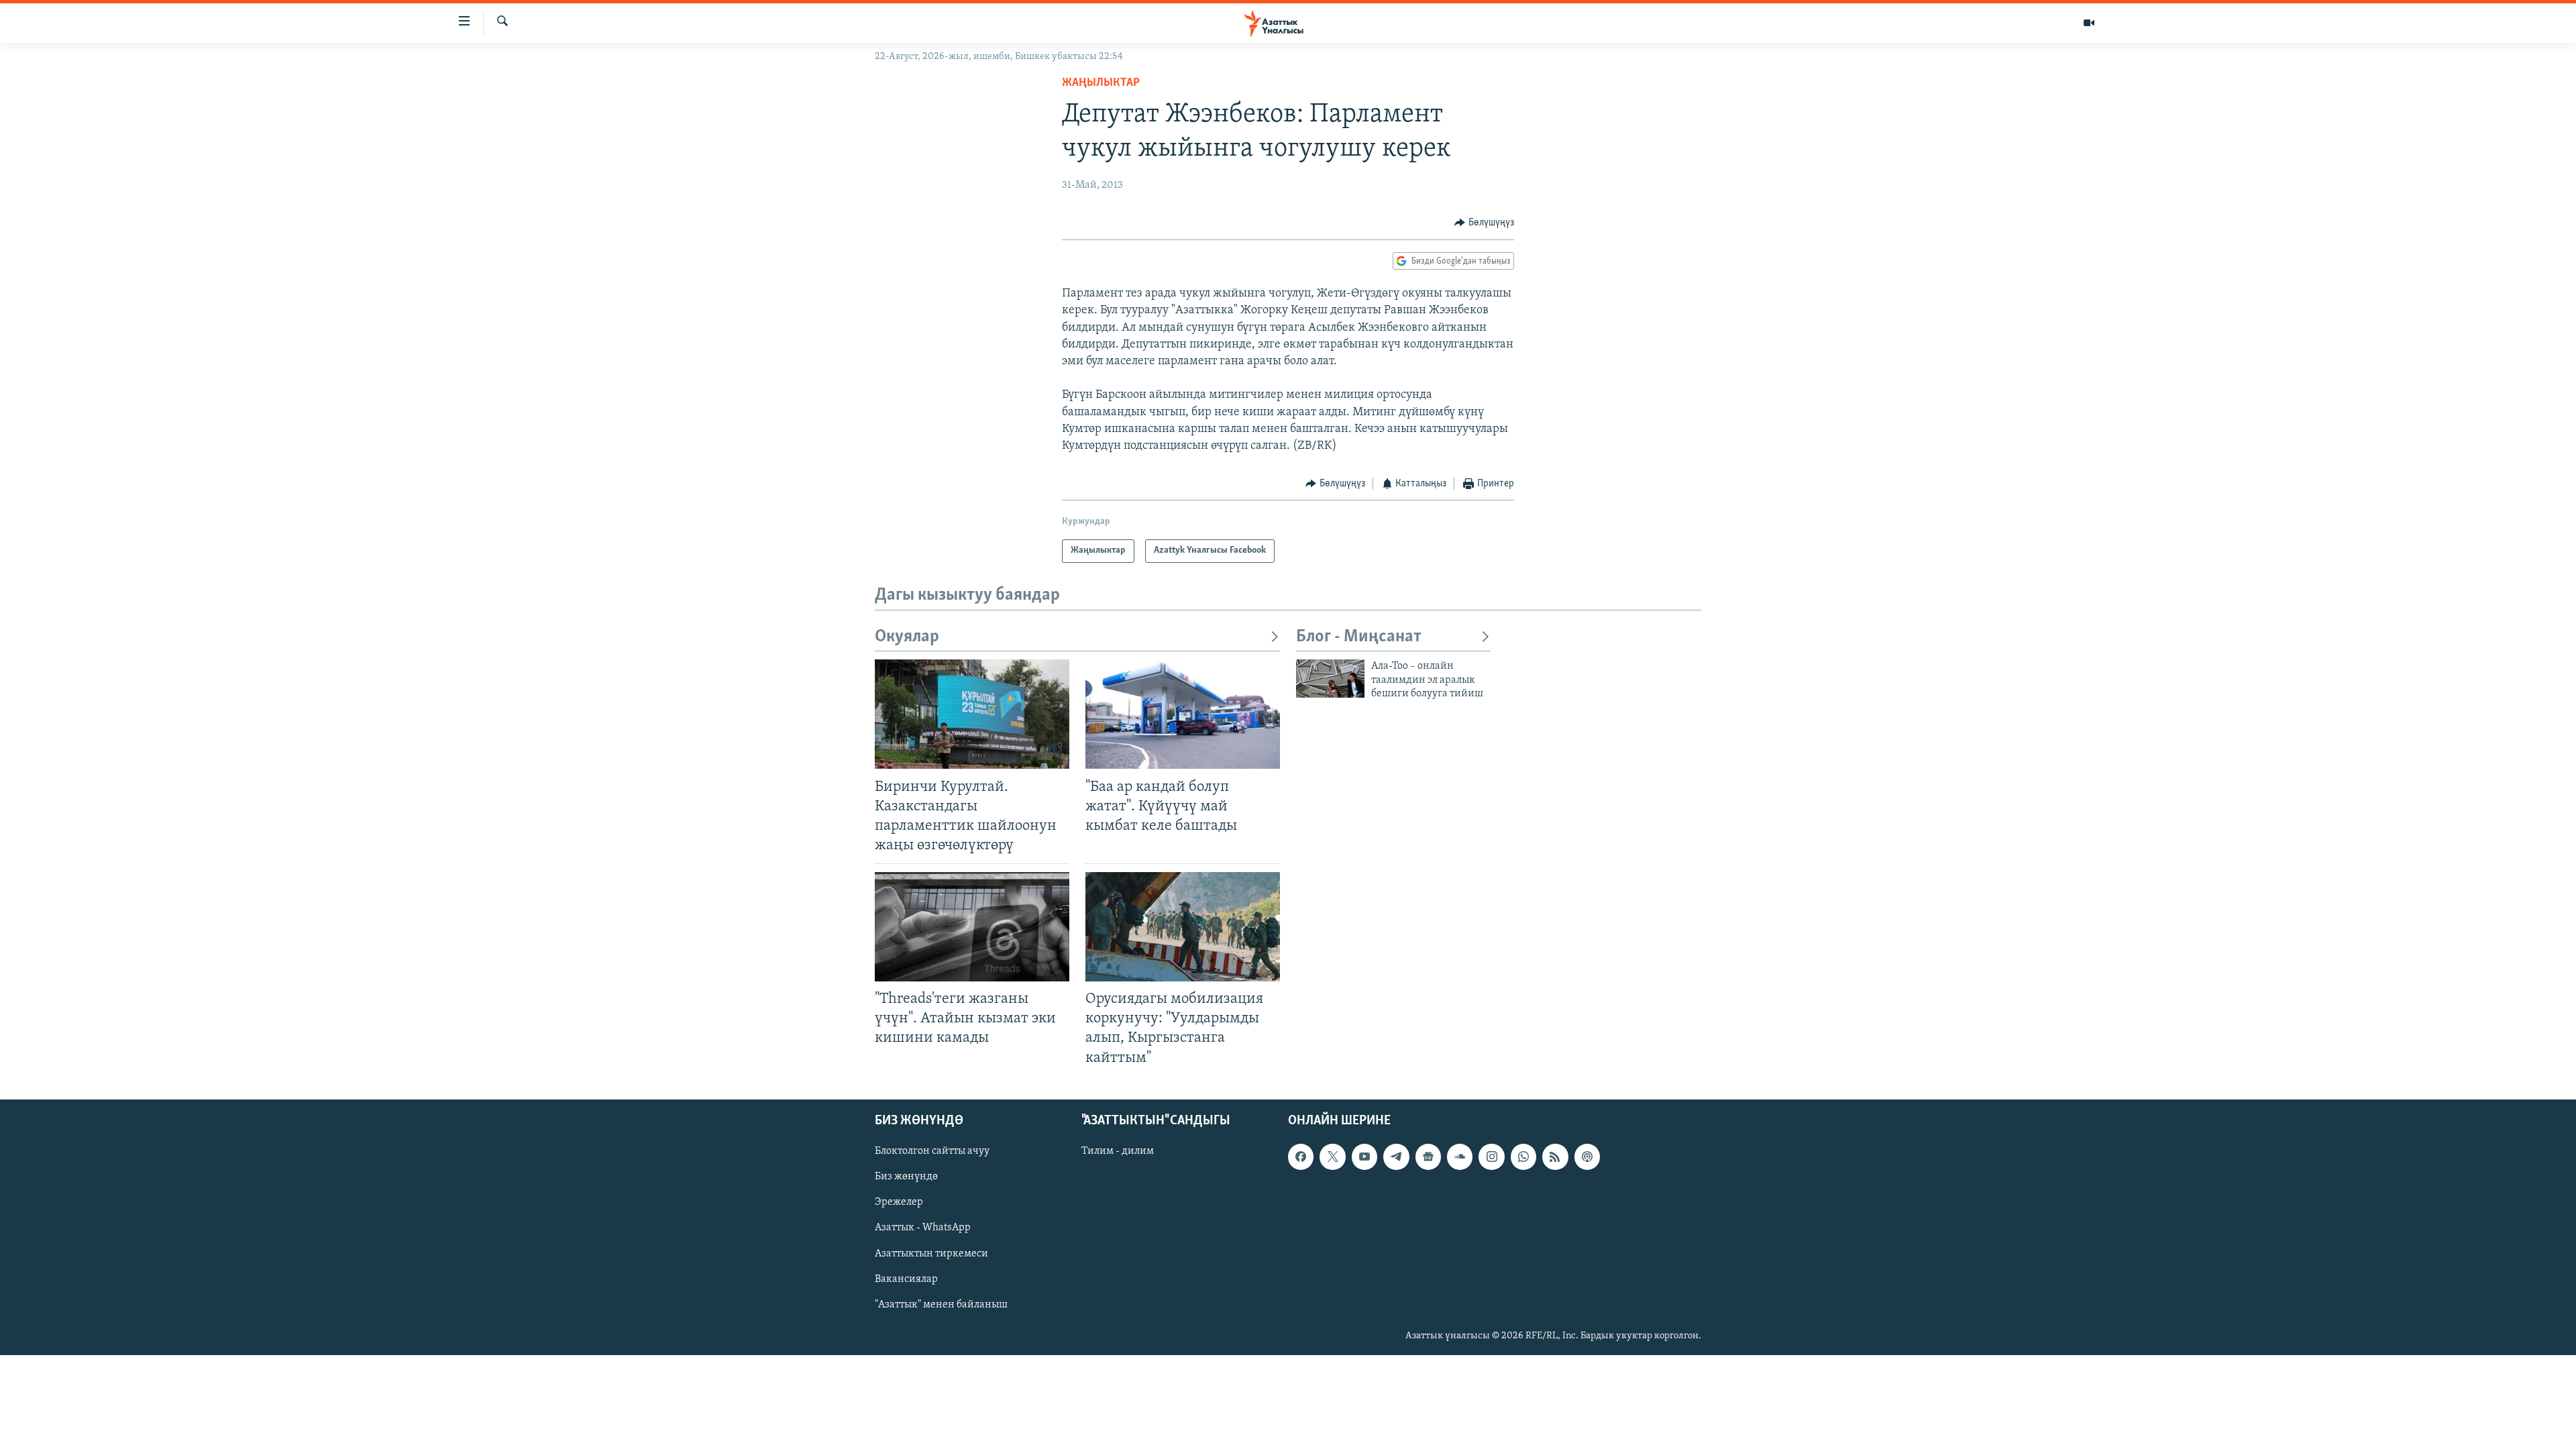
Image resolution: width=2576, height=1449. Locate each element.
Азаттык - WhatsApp (923, 1228)
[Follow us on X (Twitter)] (1332, 1157)
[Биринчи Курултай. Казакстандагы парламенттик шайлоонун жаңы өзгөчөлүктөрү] (972, 714)
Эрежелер (899, 1202)
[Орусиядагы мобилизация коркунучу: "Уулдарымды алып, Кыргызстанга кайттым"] (1183, 927)
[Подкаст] (1587, 1157)
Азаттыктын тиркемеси (931, 1253)
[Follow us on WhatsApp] (1523, 1157)
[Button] (1484, 223)
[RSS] (1555, 1157)
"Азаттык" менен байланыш (941, 1304)
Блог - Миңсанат (1359, 637)
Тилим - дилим (1118, 1151)
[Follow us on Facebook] (1301, 1157)
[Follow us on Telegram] (1396, 1157)
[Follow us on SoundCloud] (1460, 1157)
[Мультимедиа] (2089, 23)
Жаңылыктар (1101, 83)
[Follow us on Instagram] (1491, 1157)
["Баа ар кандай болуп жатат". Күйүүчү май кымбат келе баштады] (1183, 714)
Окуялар (907, 637)
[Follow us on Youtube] (1364, 1157)
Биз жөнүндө (906, 1177)
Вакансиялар (906, 1279)
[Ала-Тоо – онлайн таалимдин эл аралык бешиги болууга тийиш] (1330, 679)
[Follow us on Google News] (1428, 1157)
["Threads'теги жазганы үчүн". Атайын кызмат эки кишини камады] (972, 927)
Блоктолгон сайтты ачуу (932, 1151)
